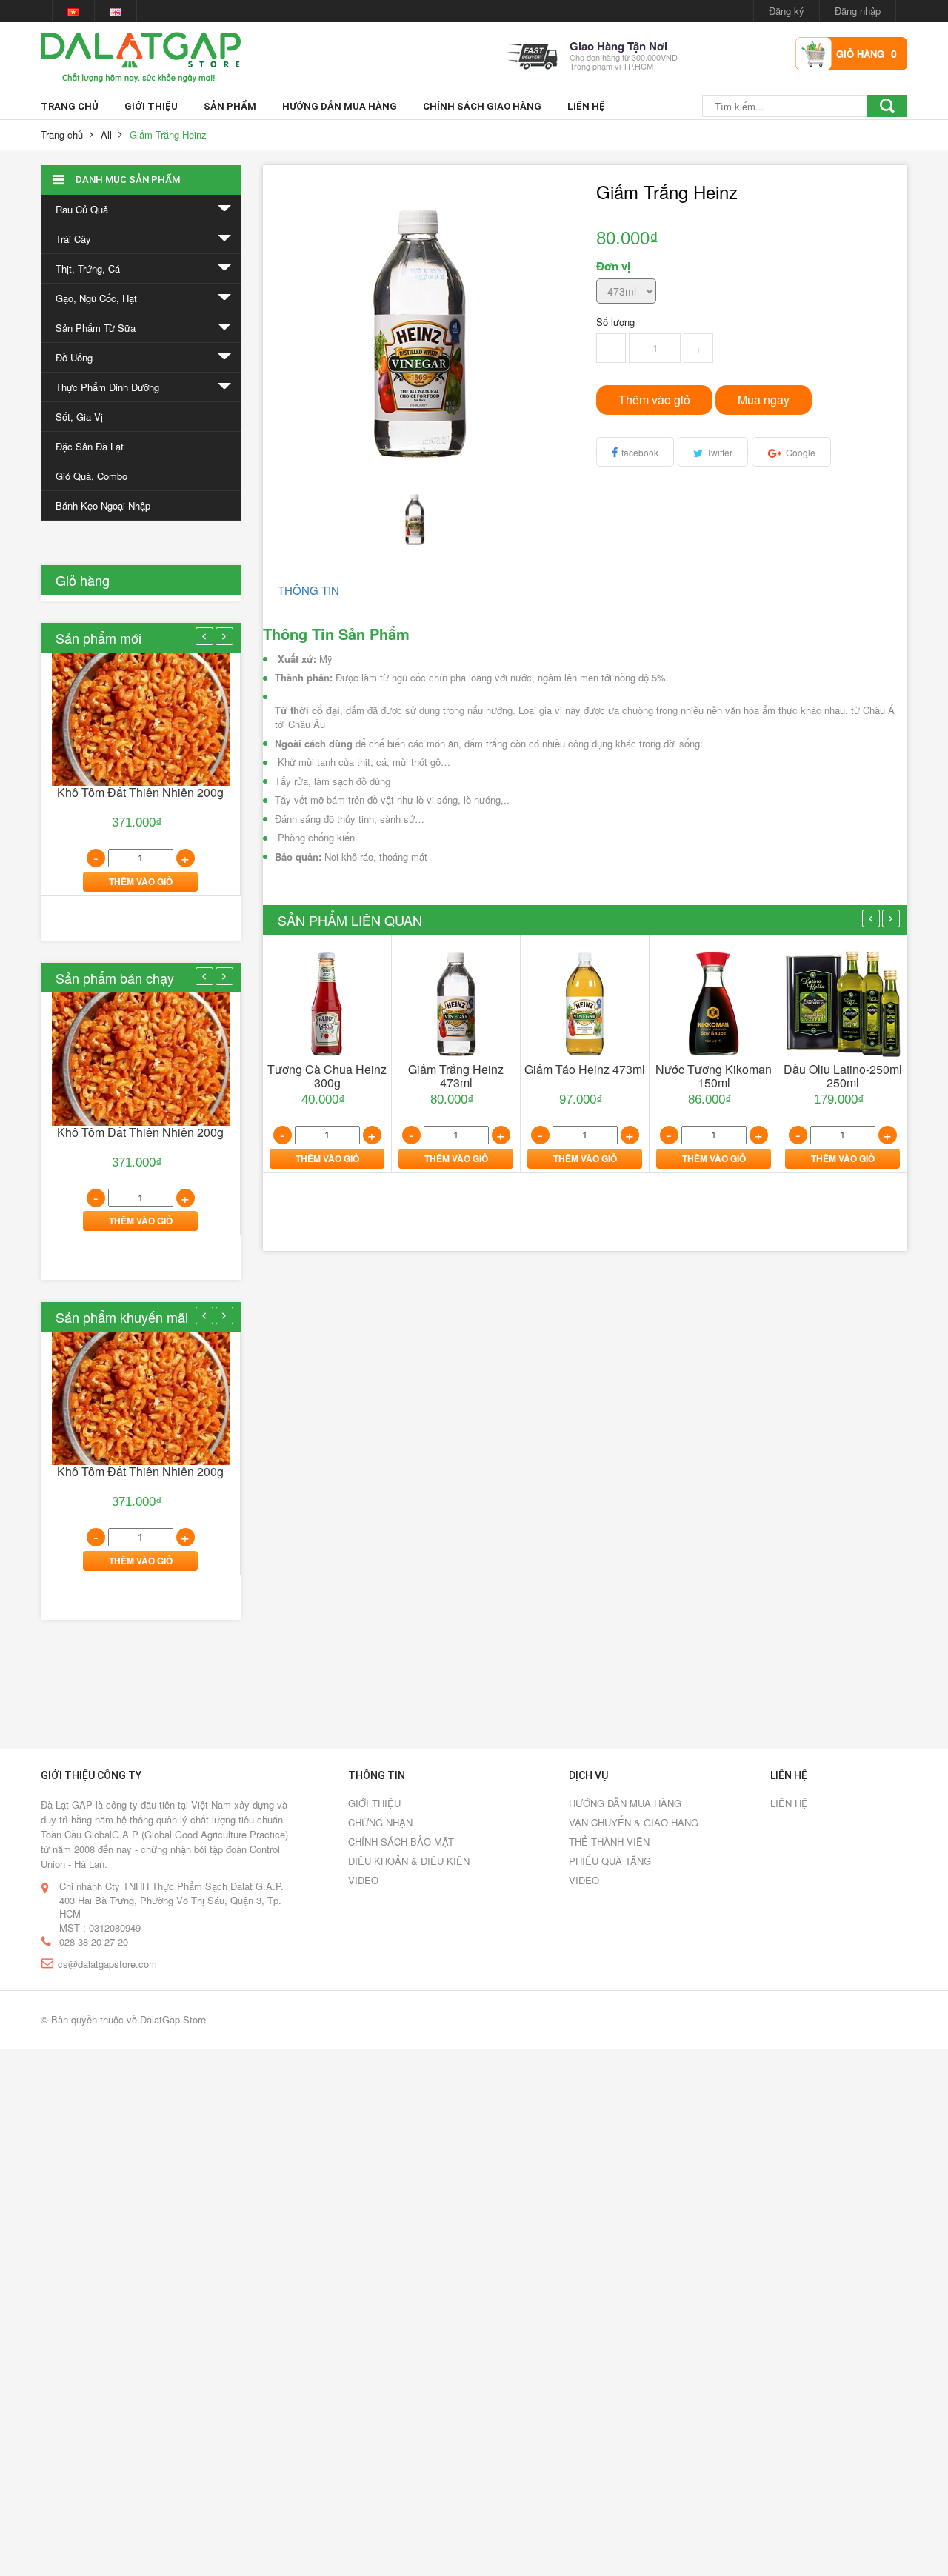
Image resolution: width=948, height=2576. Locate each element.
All (106, 134)
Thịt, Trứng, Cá (88, 268)
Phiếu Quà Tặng (610, 1861)
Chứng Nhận (380, 1822)
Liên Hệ (586, 106)
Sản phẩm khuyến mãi (122, 1317)
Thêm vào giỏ (654, 400)
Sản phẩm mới (99, 638)
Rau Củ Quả (82, 209)
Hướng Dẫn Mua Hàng (340, 106)
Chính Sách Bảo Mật (401, 1842)
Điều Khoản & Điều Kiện (409, 1861)
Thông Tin (308, 590)
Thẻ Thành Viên (609, 1842)
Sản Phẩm (230, 106)
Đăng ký (787, 11)
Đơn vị (613, 266)
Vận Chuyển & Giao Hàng (634, 1822)
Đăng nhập (858, 11)
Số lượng (615, 322)
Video (363, 1880)
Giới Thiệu (151, 106)
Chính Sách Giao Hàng (482, 106)
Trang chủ (62, 134)
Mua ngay (764, 400)
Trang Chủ (70, 106)
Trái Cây (73, 239)
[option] (141, 774)
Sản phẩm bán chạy (115, 978)
